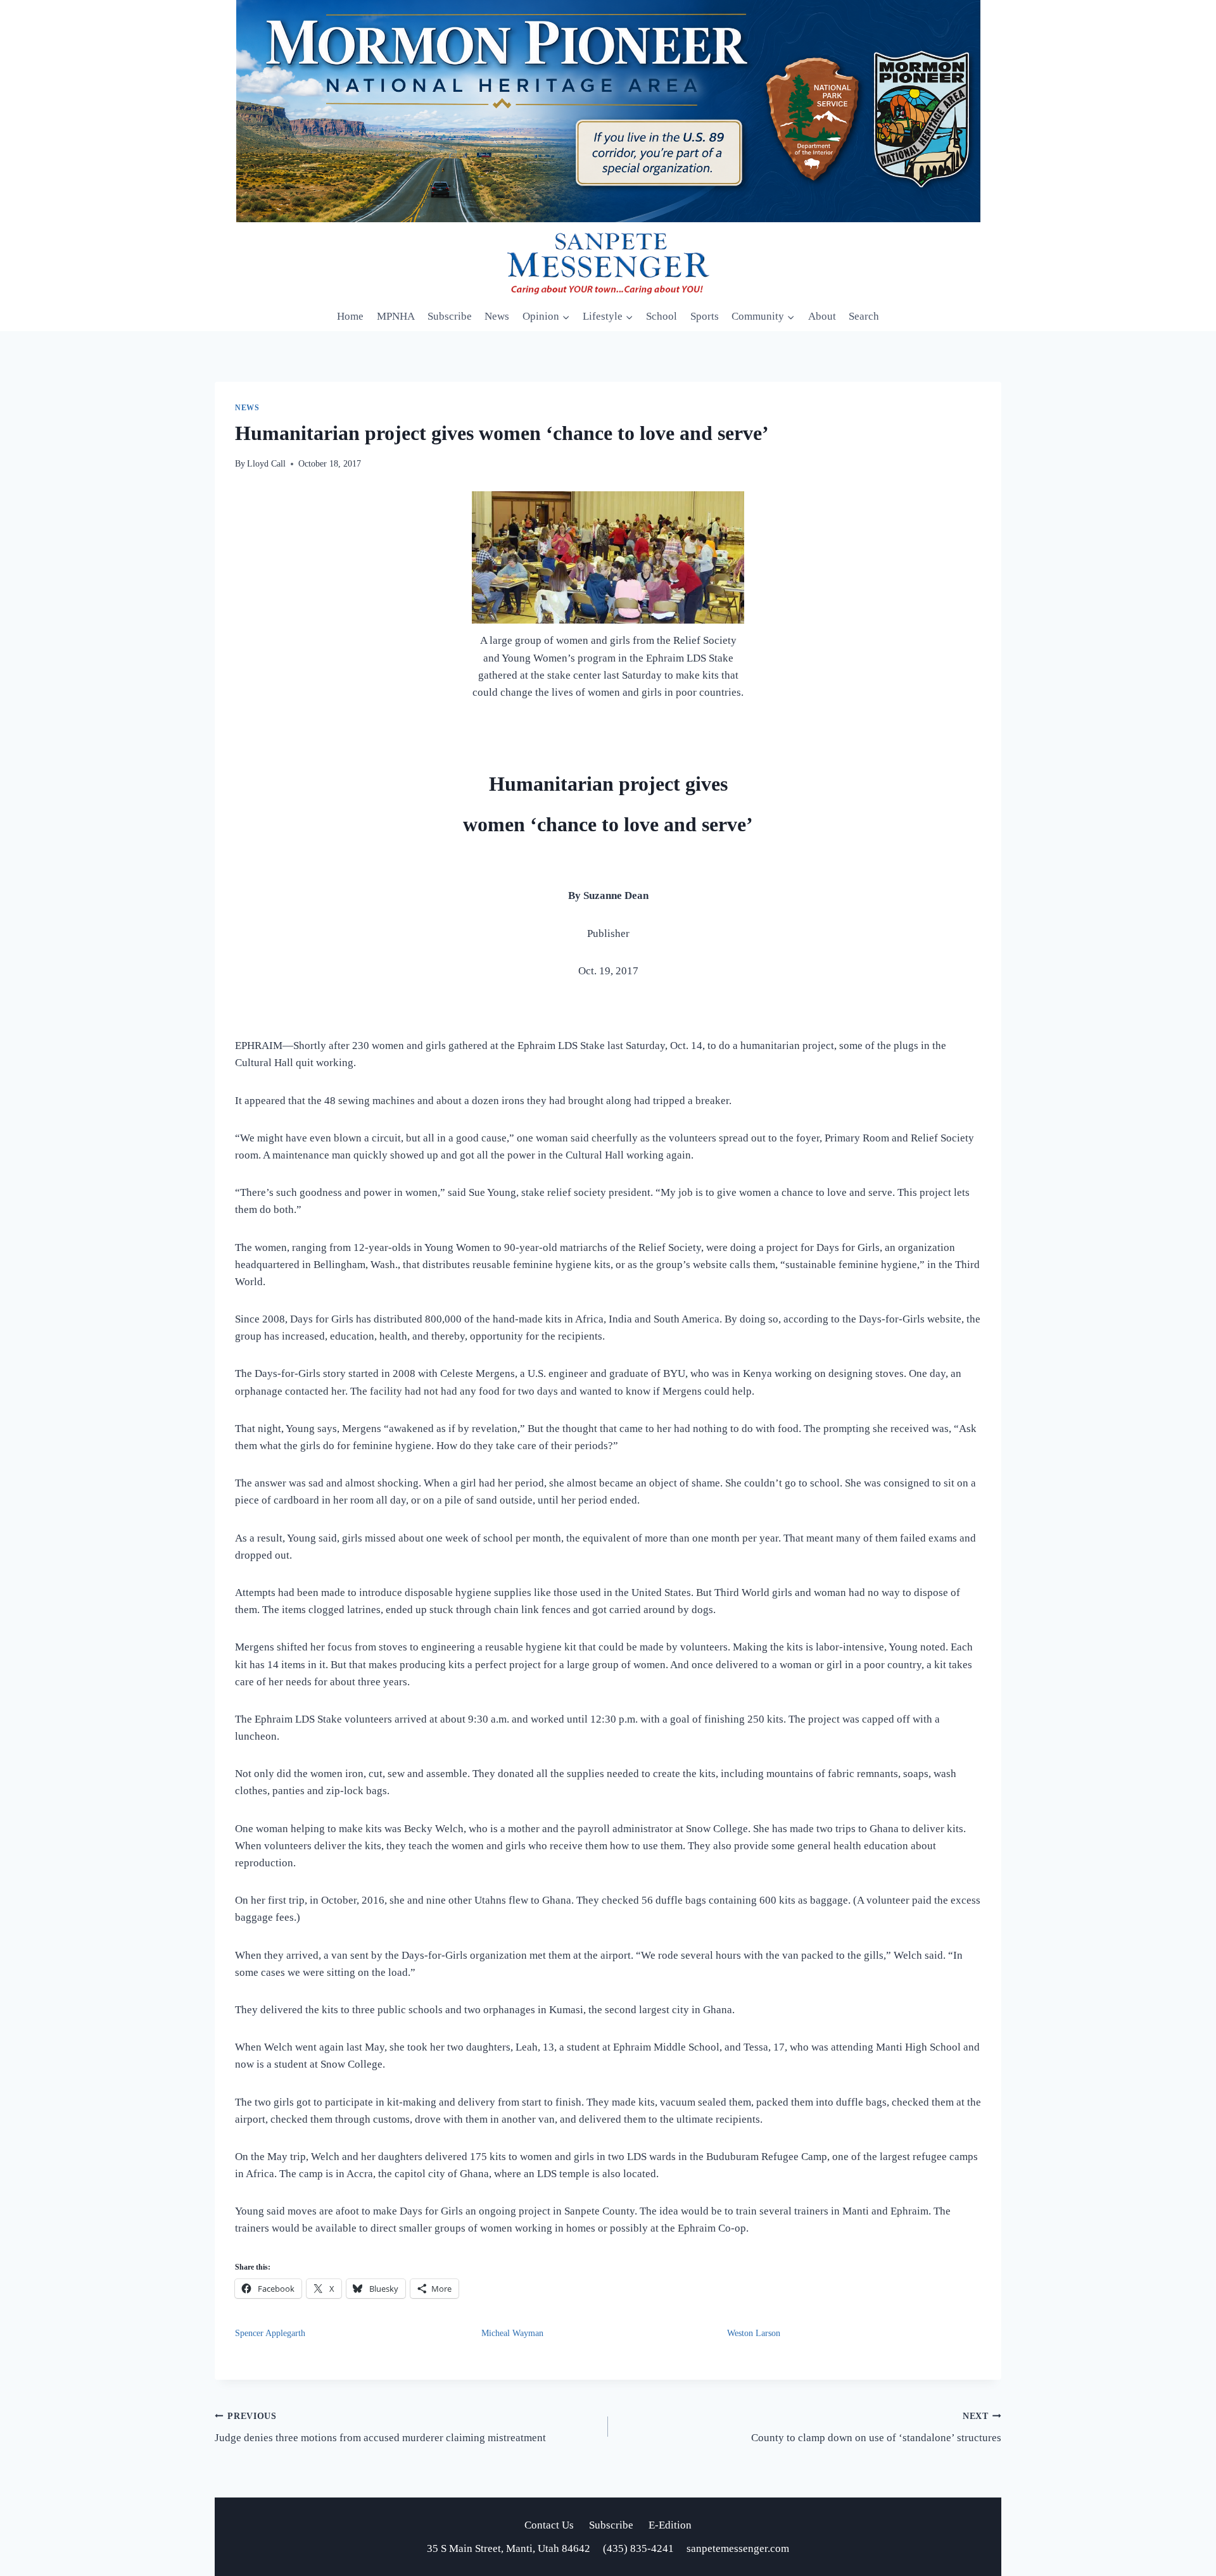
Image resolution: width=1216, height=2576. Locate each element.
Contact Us (549, 2525)
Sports (705, 316)
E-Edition (670, 2525)
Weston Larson (754, 2333)
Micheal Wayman (512, 2333)
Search (864, 316)
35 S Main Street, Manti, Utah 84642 (510, 2548)
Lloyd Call (266, 464)
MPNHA (396, 316)
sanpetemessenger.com (738, 2548)
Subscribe (450, 316)
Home (350, 316)
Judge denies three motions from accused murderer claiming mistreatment (380, 2428)
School (662, 316)
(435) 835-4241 (638, 2548)
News (497, 316)
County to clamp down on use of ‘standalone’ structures (876, 2428)
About (822, 316)
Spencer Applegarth (270, 2333)
